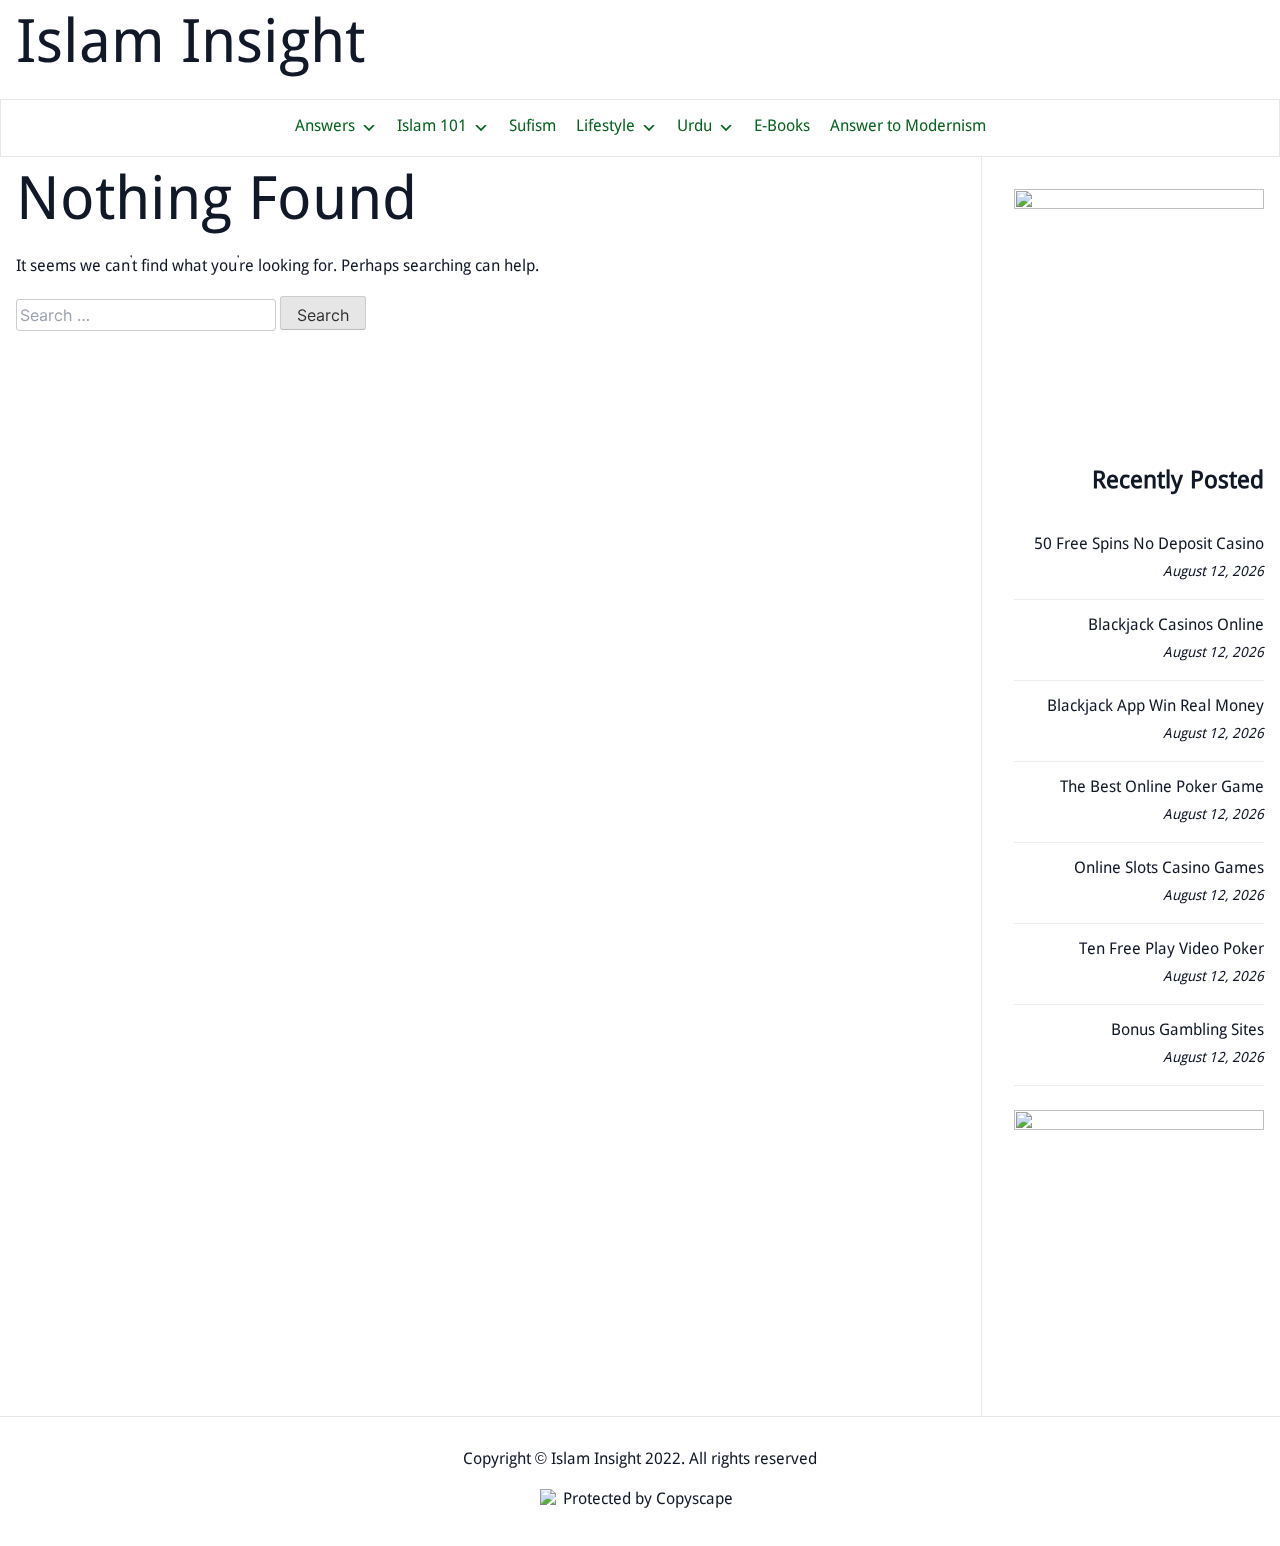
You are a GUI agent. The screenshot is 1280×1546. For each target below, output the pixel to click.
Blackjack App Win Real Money (1155, 707)
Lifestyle (605, 127)
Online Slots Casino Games (1169, 869)
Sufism (532, 127)
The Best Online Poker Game (1162, 788)
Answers (325, 127)
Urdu (694, 127)
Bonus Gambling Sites (1187, 1031)
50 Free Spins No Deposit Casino (1149, 545)
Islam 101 (432, 127)
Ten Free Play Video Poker (1171, 950)
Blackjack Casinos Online (1176, 626)
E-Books (782, 127)
